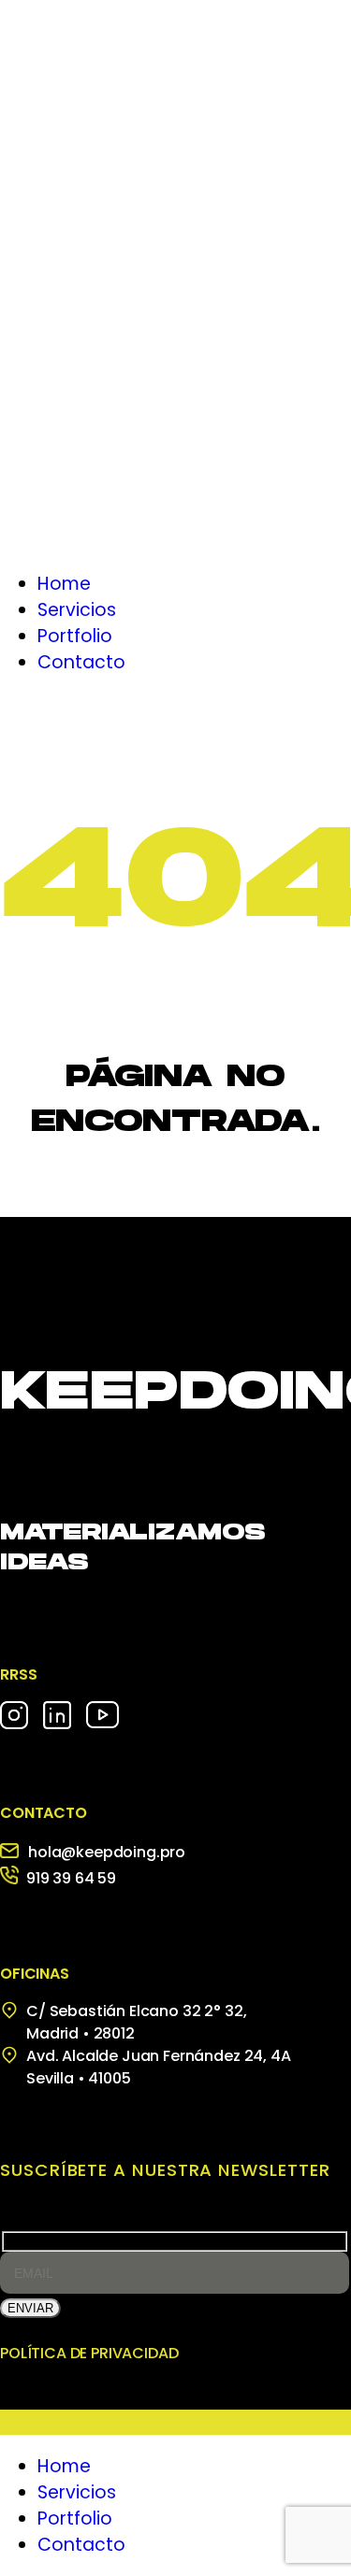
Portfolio (75, 2519)
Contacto (81, 2545)
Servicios (77, 2492)
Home (64, 2466)
